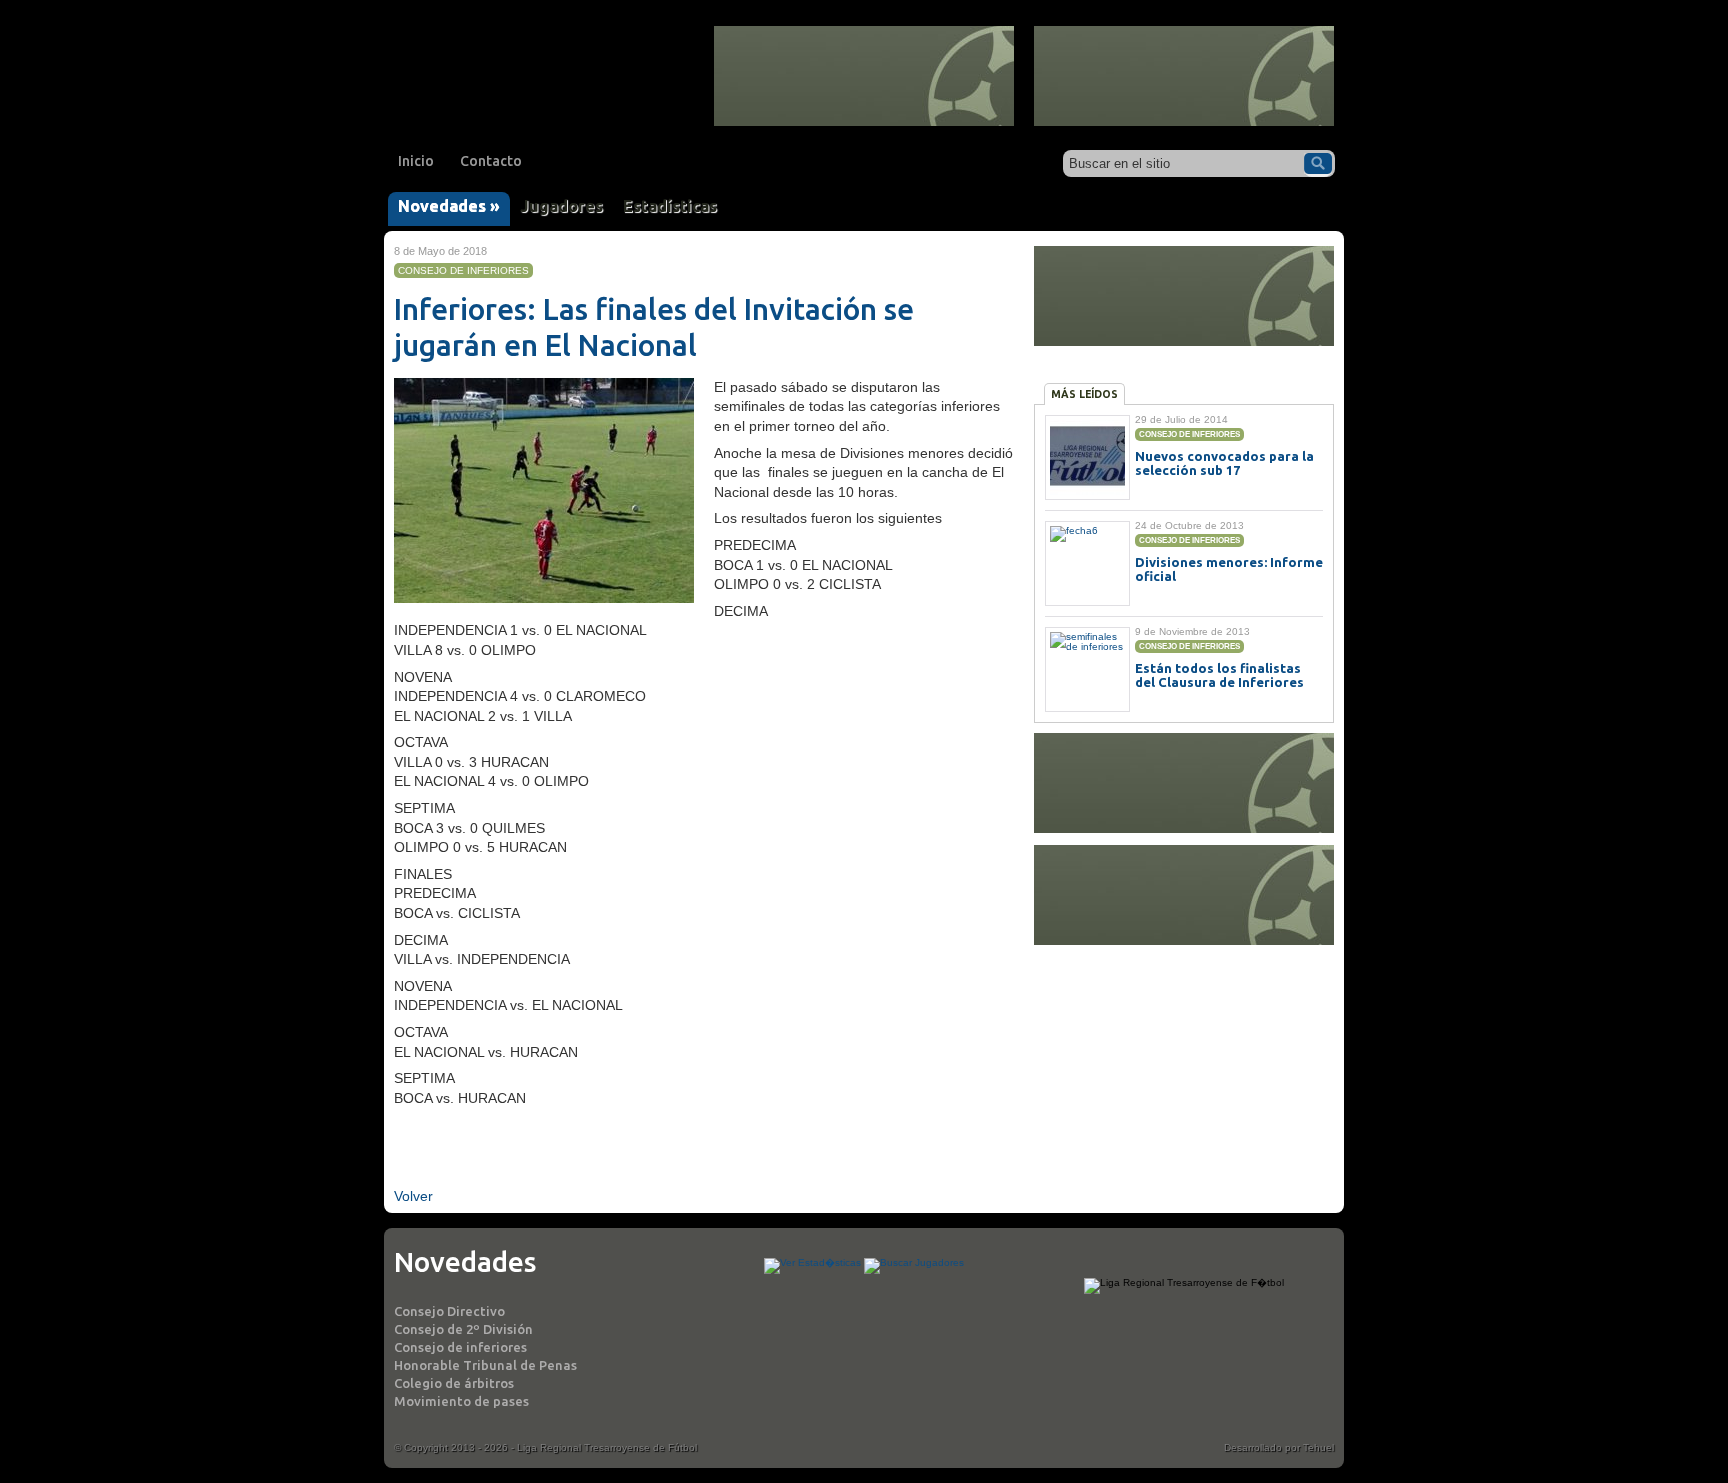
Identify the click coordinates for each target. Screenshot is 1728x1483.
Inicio (416, 161)
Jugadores (561, 206)
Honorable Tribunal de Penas (485, 1365)
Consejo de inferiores (460, 1347)
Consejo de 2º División (463, 1329)
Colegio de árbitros (454, 1383)
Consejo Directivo (449, 1311)
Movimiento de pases (461, 1401)
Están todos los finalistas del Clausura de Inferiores (1219, 675)
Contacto (491, 161)
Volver (413, 1196)
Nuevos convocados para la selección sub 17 (1224, 463)
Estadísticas (670, 206)
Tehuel (1318, 1447)
